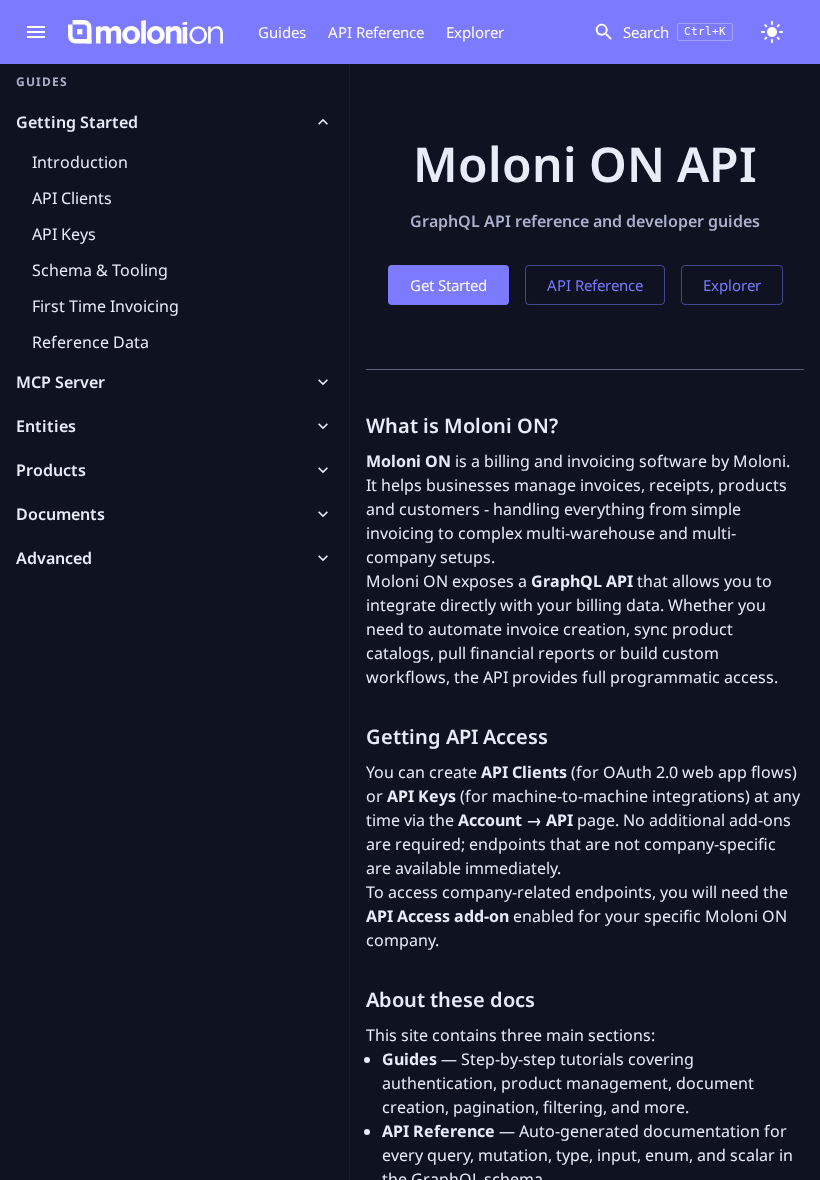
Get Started (448, 285)
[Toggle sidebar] (36, 32)
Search (674, 32)
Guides (282, 32)
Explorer (475, 32)
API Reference (376, 32)
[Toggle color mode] (772, 32)
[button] (174, 122)
